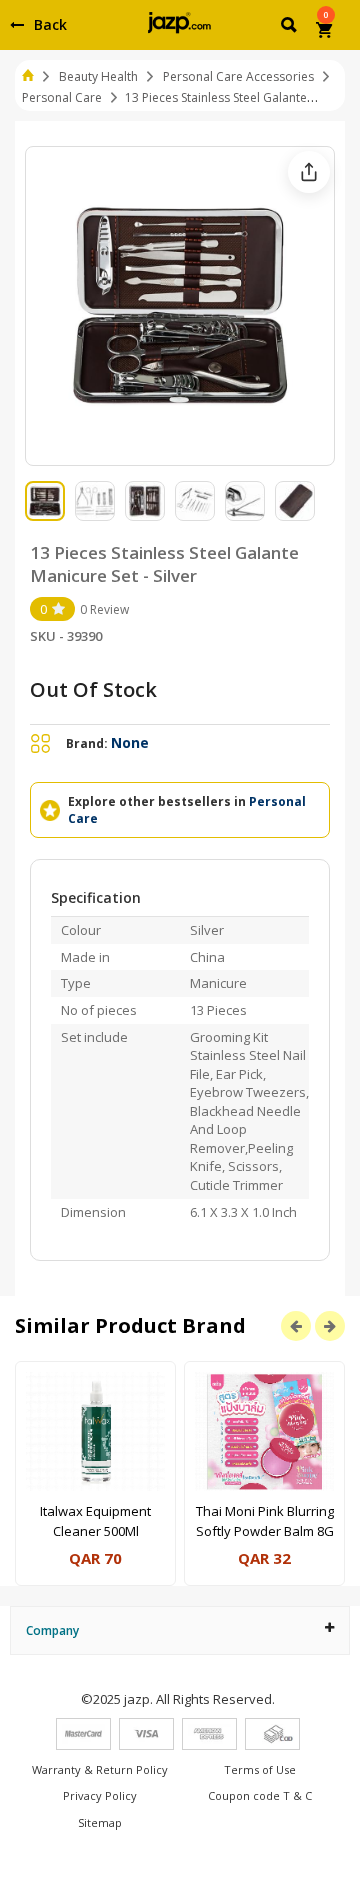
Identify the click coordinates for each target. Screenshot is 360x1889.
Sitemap (100, 1822)
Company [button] (52, 1630)
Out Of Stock (93, 689)
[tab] (180, 1630)
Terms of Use (260, 1769)
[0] (325, 32)
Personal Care (62, 97)
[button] (290, 28)
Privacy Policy (100, 1795)
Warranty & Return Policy (100, 1769)
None (130, 742)
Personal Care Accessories (238, 76)
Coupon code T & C (260, 1795)
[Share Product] (309, 172)
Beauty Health (98, 76)
